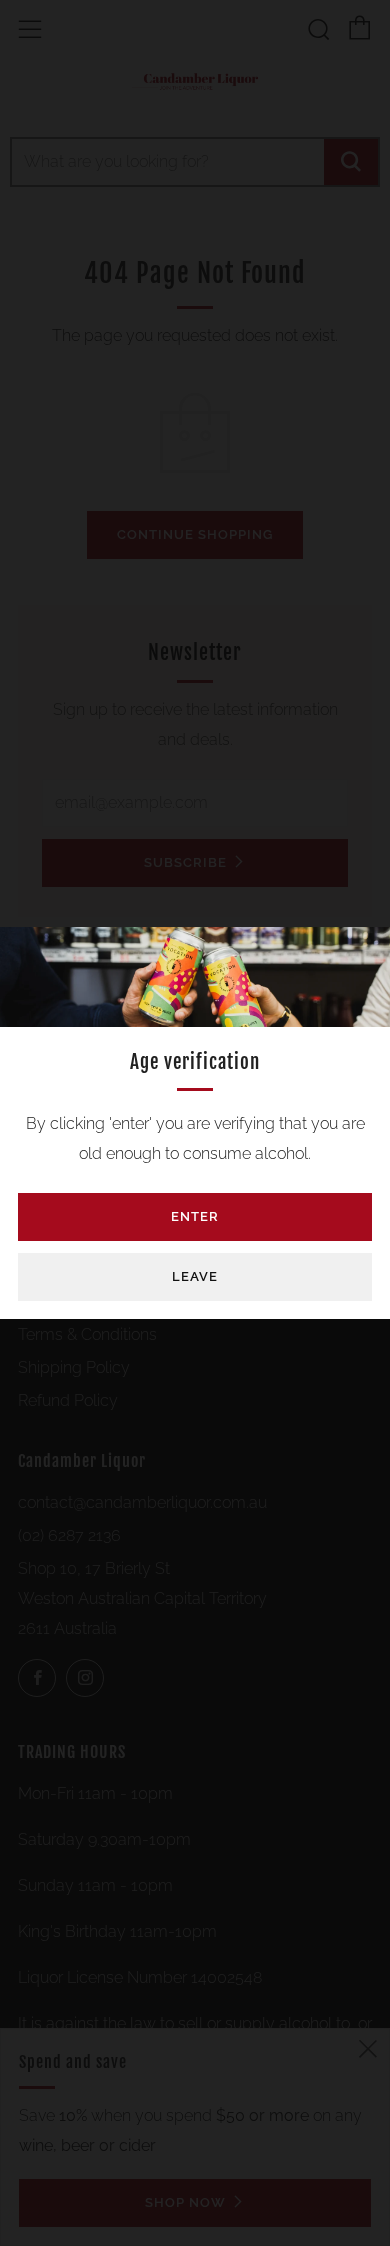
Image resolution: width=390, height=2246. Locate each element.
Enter (195, 1216)
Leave (195, 1276)
